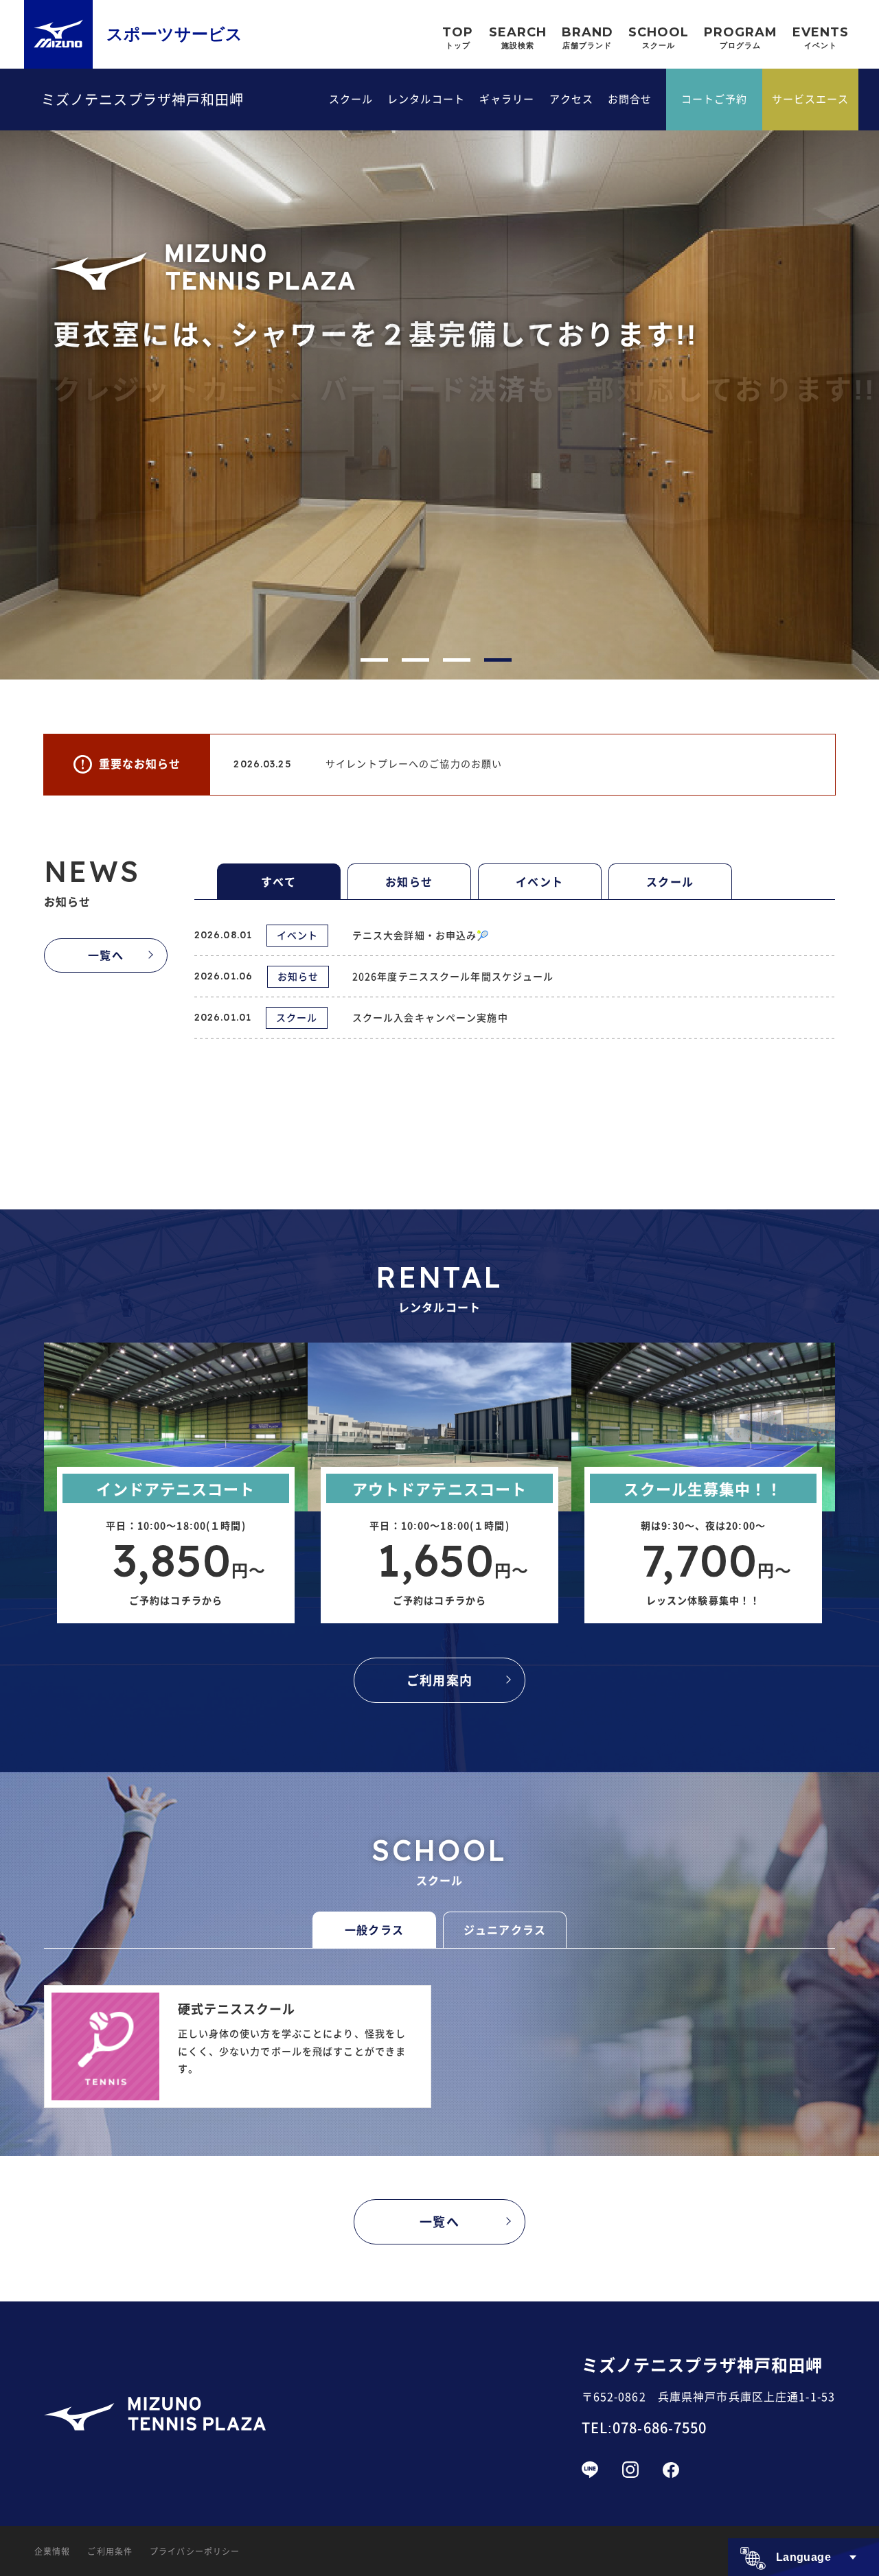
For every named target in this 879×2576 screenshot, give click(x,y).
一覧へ (105, 955)
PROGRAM (741, 37)
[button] (374, 660)
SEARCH (518, 37)
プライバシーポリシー (195, 2551)
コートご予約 (715, 98)
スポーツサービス (174, 34)
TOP (458, 37)
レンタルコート (426, 98)
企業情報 (52, 2551)
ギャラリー (507, 98)
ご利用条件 (110, 2551)
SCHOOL (659, 37)
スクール (351, 98)
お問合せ (630, 98)
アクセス (571, 98)
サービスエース (811, 98)
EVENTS (821, 37)
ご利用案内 (439, 1680)
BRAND (587, 37)
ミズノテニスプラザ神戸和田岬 (143, 100)
